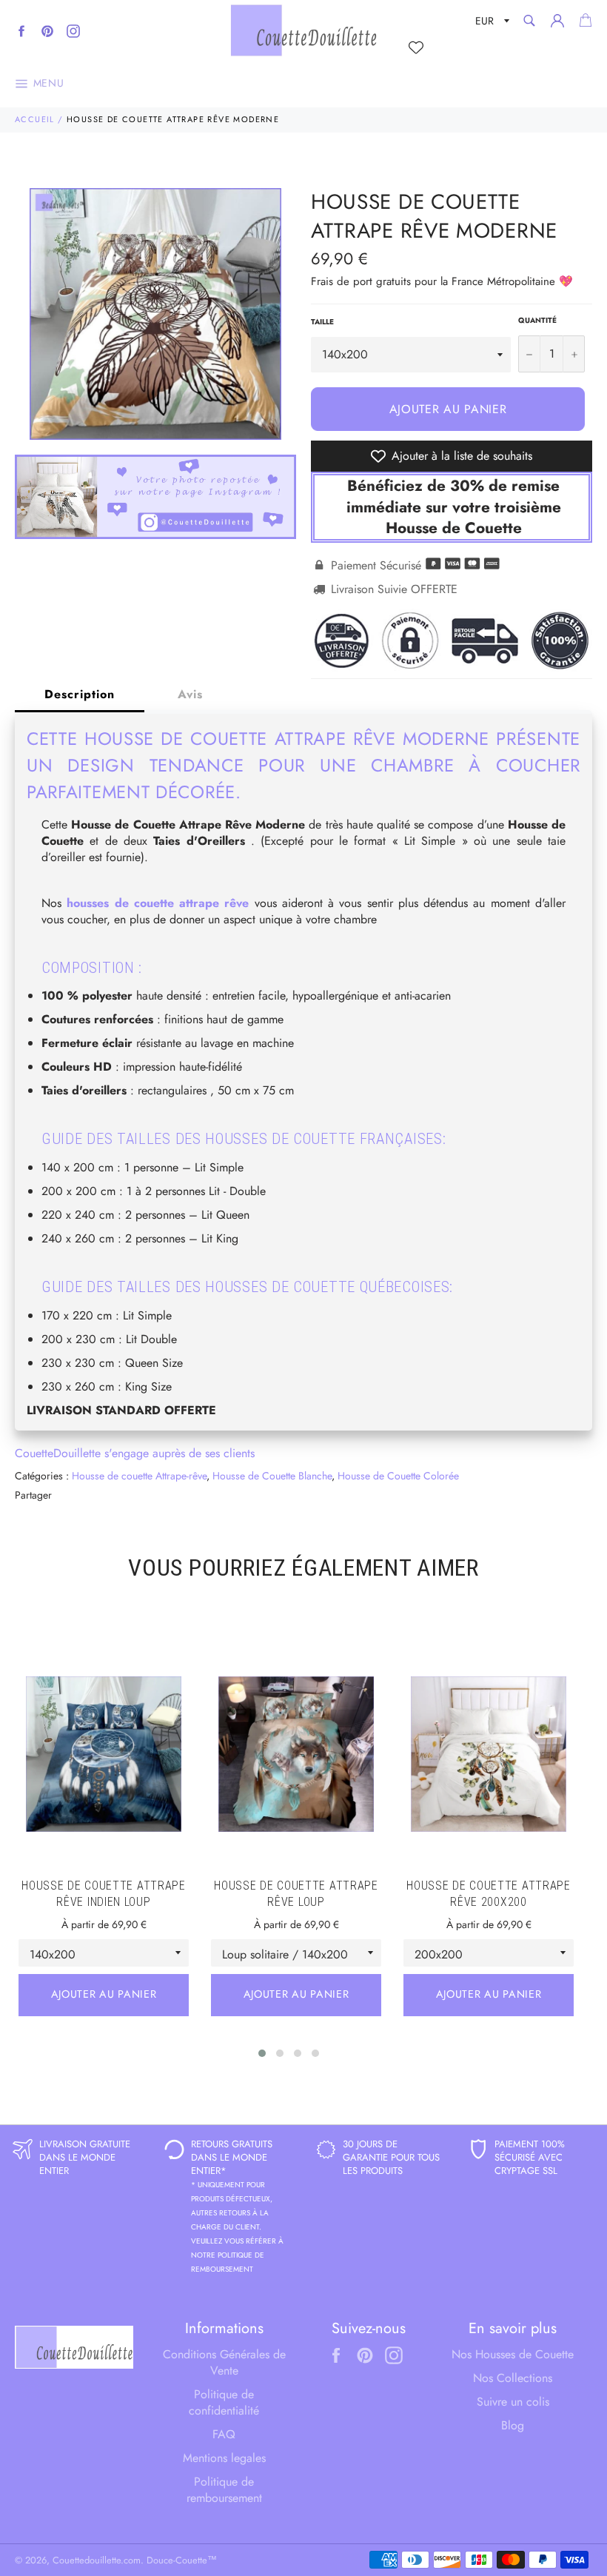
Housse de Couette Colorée (398, 1476)
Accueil (35, 119)
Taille (322, 322)
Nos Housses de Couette (513, 2354)
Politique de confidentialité (224, 2402)
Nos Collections (513, 2378)
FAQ (224, 2434)
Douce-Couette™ (182, 2560)
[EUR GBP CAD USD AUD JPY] (491, 23)
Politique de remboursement (224, 2490)
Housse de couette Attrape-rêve (139, 1476)
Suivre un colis (513, 2402)
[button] (262, 2053)
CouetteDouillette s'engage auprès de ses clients (135, 1453)
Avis (190, 694)
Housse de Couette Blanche (272, 1476)
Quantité (537, 321)
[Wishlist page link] (416, 47)
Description (80, 694)
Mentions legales (224, 2458)
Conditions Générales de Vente (224, 2362)
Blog (513, 2425)
